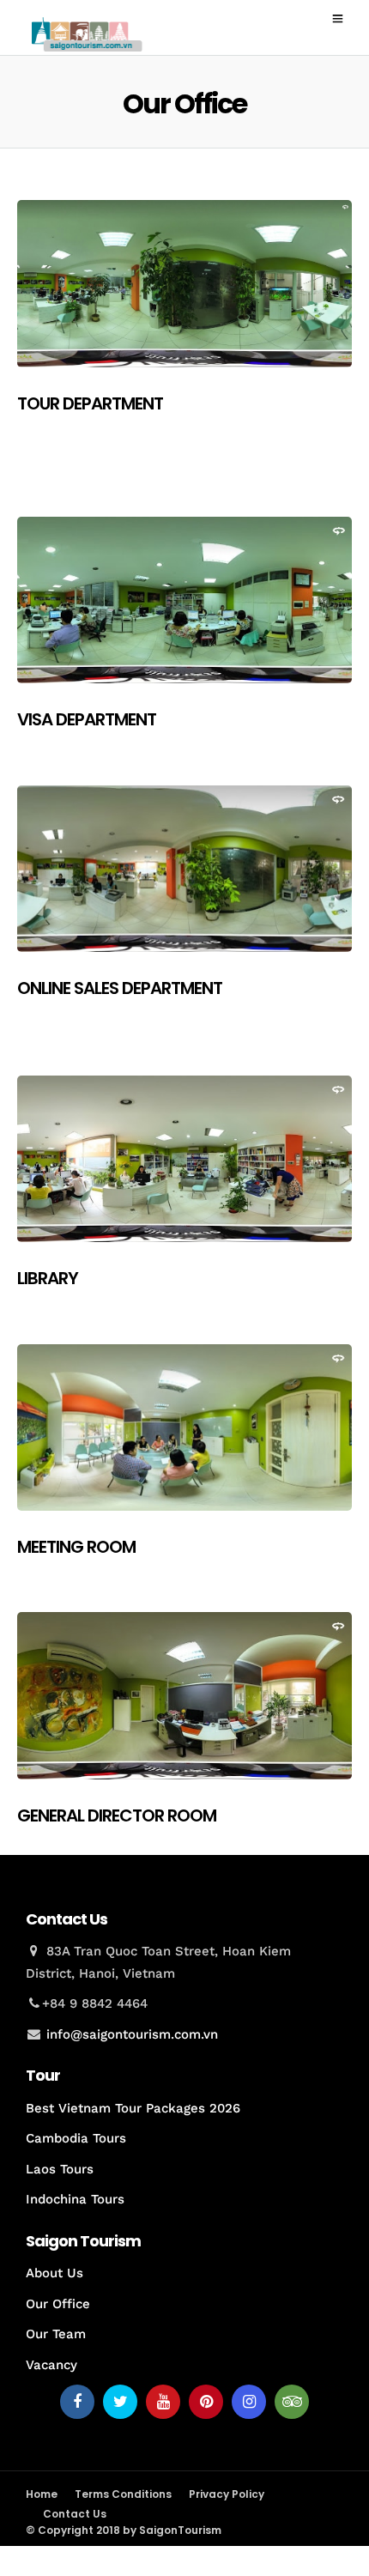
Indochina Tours (75, 2199)
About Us (54, 2273)
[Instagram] (249, 2402)
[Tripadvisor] (292, 2402)
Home (42, 2494)
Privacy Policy (227, 2494)
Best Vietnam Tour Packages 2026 (133, 2108)
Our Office (58, 2304)
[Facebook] (77, 2402)
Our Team (56, 2334)
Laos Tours (60, 2169)
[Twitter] (120, 2402)
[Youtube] (163, 2402)
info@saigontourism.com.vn (132, 2034)
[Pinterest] (206, 2402)
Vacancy (51, 2365)
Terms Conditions (123, 2494)
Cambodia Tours (76, 2138)
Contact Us (75, 2514)
